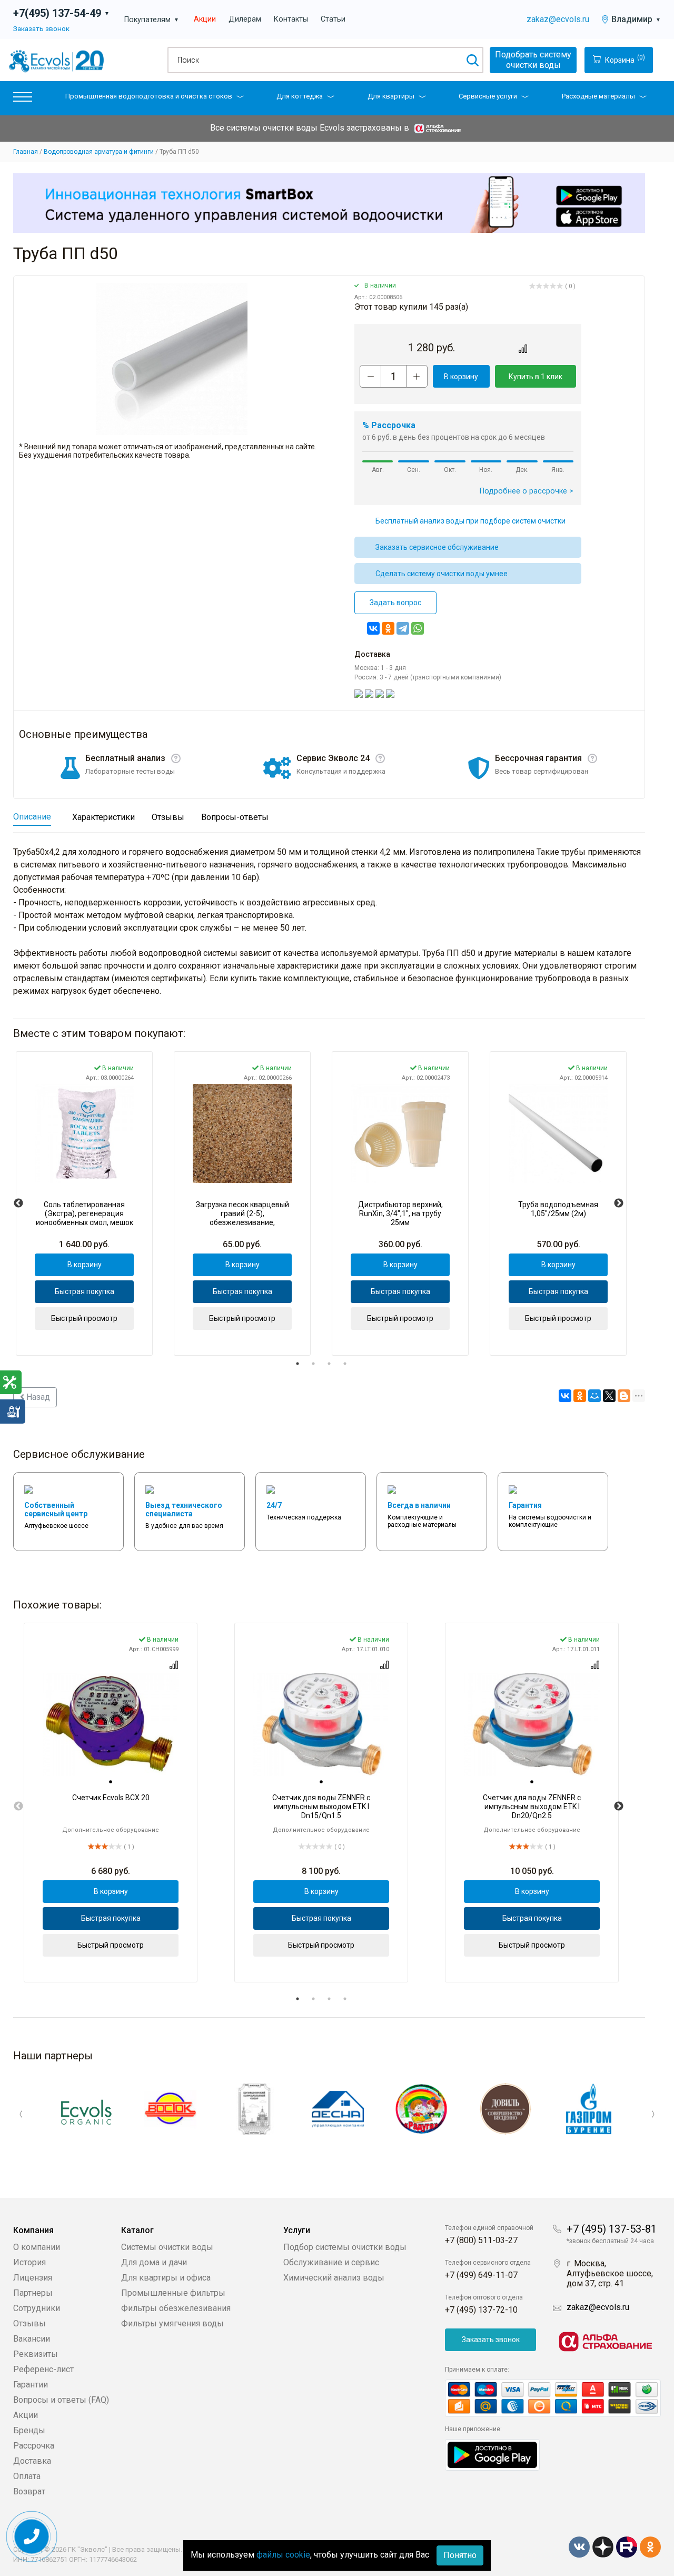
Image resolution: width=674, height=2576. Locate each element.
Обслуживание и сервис (331, 2262)
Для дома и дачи (154, 2262)
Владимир (636, 19)
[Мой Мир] (594, 1396)
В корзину (461, 377)
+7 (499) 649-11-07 (481, 2275)
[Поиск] (472, 60)
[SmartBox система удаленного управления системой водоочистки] (329, 203)
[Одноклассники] (388, 628)
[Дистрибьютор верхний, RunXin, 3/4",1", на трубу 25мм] (400, 1133)
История (29, 2262)
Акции (205, 19)
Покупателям (152, 20)
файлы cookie (283, 2555)
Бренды (29, 2430)
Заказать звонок (41, 28)
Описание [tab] (32, 817)
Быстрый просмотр (84, 1318)
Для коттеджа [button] (300, 96)
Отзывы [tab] (168, 817)
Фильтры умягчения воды (172, 2323)
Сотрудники (37, 2308)
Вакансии (32, 2339)
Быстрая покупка (85, 1291)
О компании (37, 2247)
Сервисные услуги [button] (488, 96)
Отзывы (29, 2323)
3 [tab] (329, 1364)
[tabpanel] (84, 1203)
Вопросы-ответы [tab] (235, 817)
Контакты (291, 19)
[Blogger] (624, 1396)
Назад (37, 1397)
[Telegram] (403, 628)
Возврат (29, 2491)
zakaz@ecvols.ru (558, 19)
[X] (609, 1396)
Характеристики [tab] (103, 817)
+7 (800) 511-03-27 (481, 2240)
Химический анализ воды (334, 2278)
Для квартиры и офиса (166, 2278)
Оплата (27, 2476)
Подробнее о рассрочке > (527, 491)
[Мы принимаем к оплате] (553, 2398)
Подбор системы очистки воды (345, 2247)
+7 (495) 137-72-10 (481, 2310)
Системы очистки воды (167, 2247)
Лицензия (33, 2278)
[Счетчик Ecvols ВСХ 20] (111, 1725)
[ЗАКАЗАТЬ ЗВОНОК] (32, 2537)
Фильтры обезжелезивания (176, 2308)
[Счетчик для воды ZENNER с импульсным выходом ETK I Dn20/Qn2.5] (532, 1725)
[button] (23, 99)
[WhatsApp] (418, 628)
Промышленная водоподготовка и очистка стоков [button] (149, 96)
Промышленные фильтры (173, 2293)
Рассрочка (34, 2446)
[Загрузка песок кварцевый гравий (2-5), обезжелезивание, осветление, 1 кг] (242, 1133)
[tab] (111, 1782)
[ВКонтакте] (373, 628)
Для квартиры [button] (391, 96)
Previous (18, 1203)
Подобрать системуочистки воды (533, 60)
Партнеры (33, 2293)
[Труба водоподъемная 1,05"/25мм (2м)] (558, 1133)
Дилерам (245, 19)
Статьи (333, 19)
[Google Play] (492, 2454)
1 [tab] (298, 1364)
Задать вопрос (395, 603)
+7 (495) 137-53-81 (612, 2229)
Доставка (32, 2461)
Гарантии (31, 2385)
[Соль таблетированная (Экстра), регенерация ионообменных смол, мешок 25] (84, 1133)
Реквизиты (36, 2354)
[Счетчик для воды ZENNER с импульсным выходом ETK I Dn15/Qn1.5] (321, 1725)
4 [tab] (345, 1364)
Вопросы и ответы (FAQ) (61, 2400)
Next (619, 1203)
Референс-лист (43, 2369)
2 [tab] (313, 1364)
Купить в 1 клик (536, 377)
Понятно (460, 2555)
